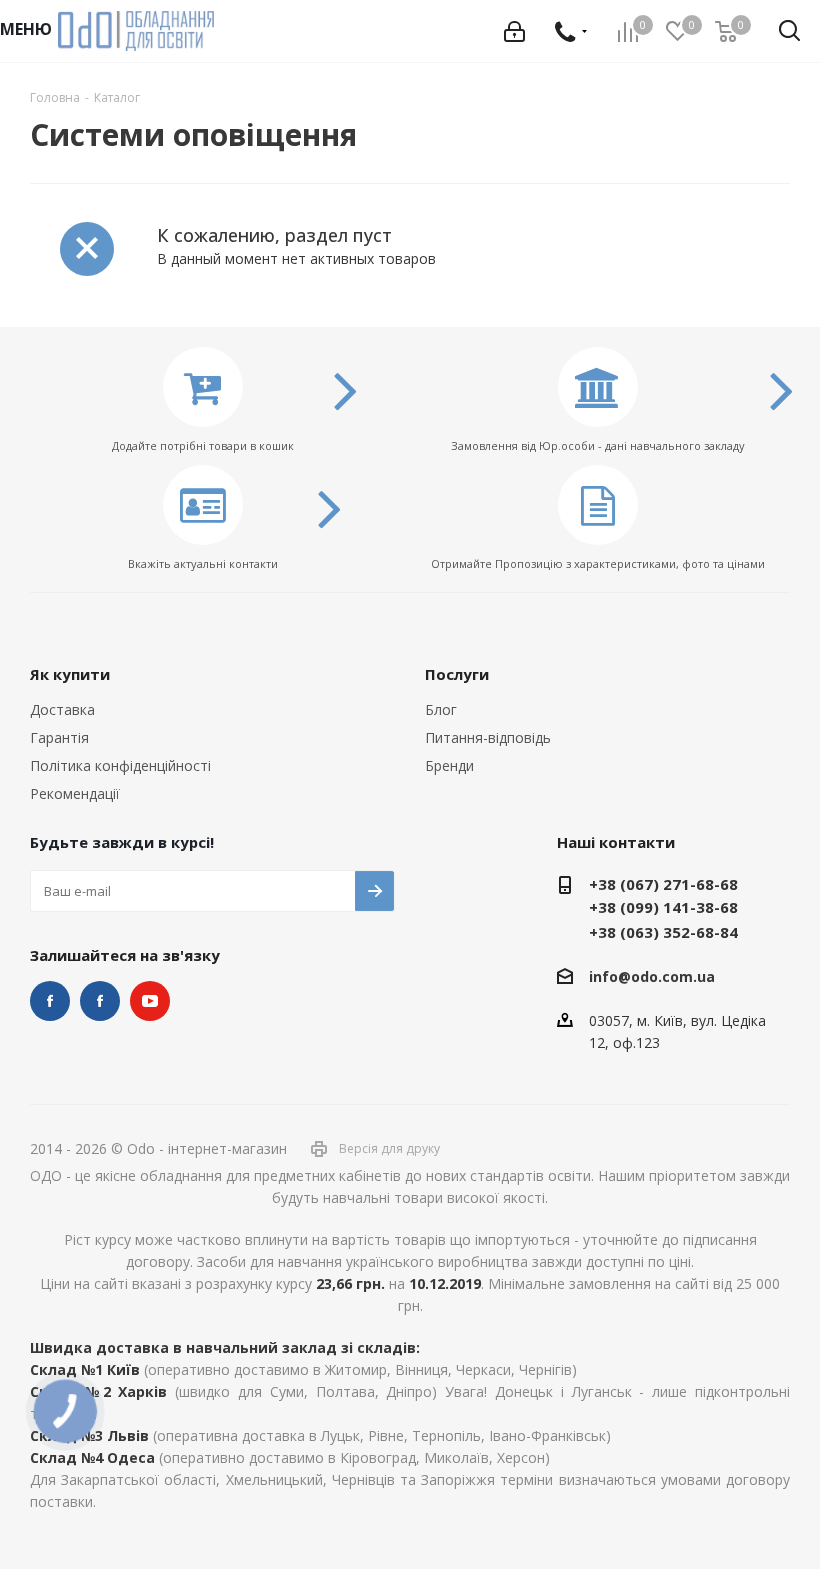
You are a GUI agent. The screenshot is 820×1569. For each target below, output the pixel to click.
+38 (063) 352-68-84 (663, 932)
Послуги (457, 674)
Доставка (62, 709)
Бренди (449, 765)
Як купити (70, 674)
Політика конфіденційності (120, 765)
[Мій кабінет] (514, 31)
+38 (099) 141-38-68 (663, 907)
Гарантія (59, 737)
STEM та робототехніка (50, 1001)
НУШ (100, 1001)
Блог (441, 709)
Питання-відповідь (488, 737)
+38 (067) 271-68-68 (663, 884)
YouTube (150, 1001)
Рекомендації (75, 793)
